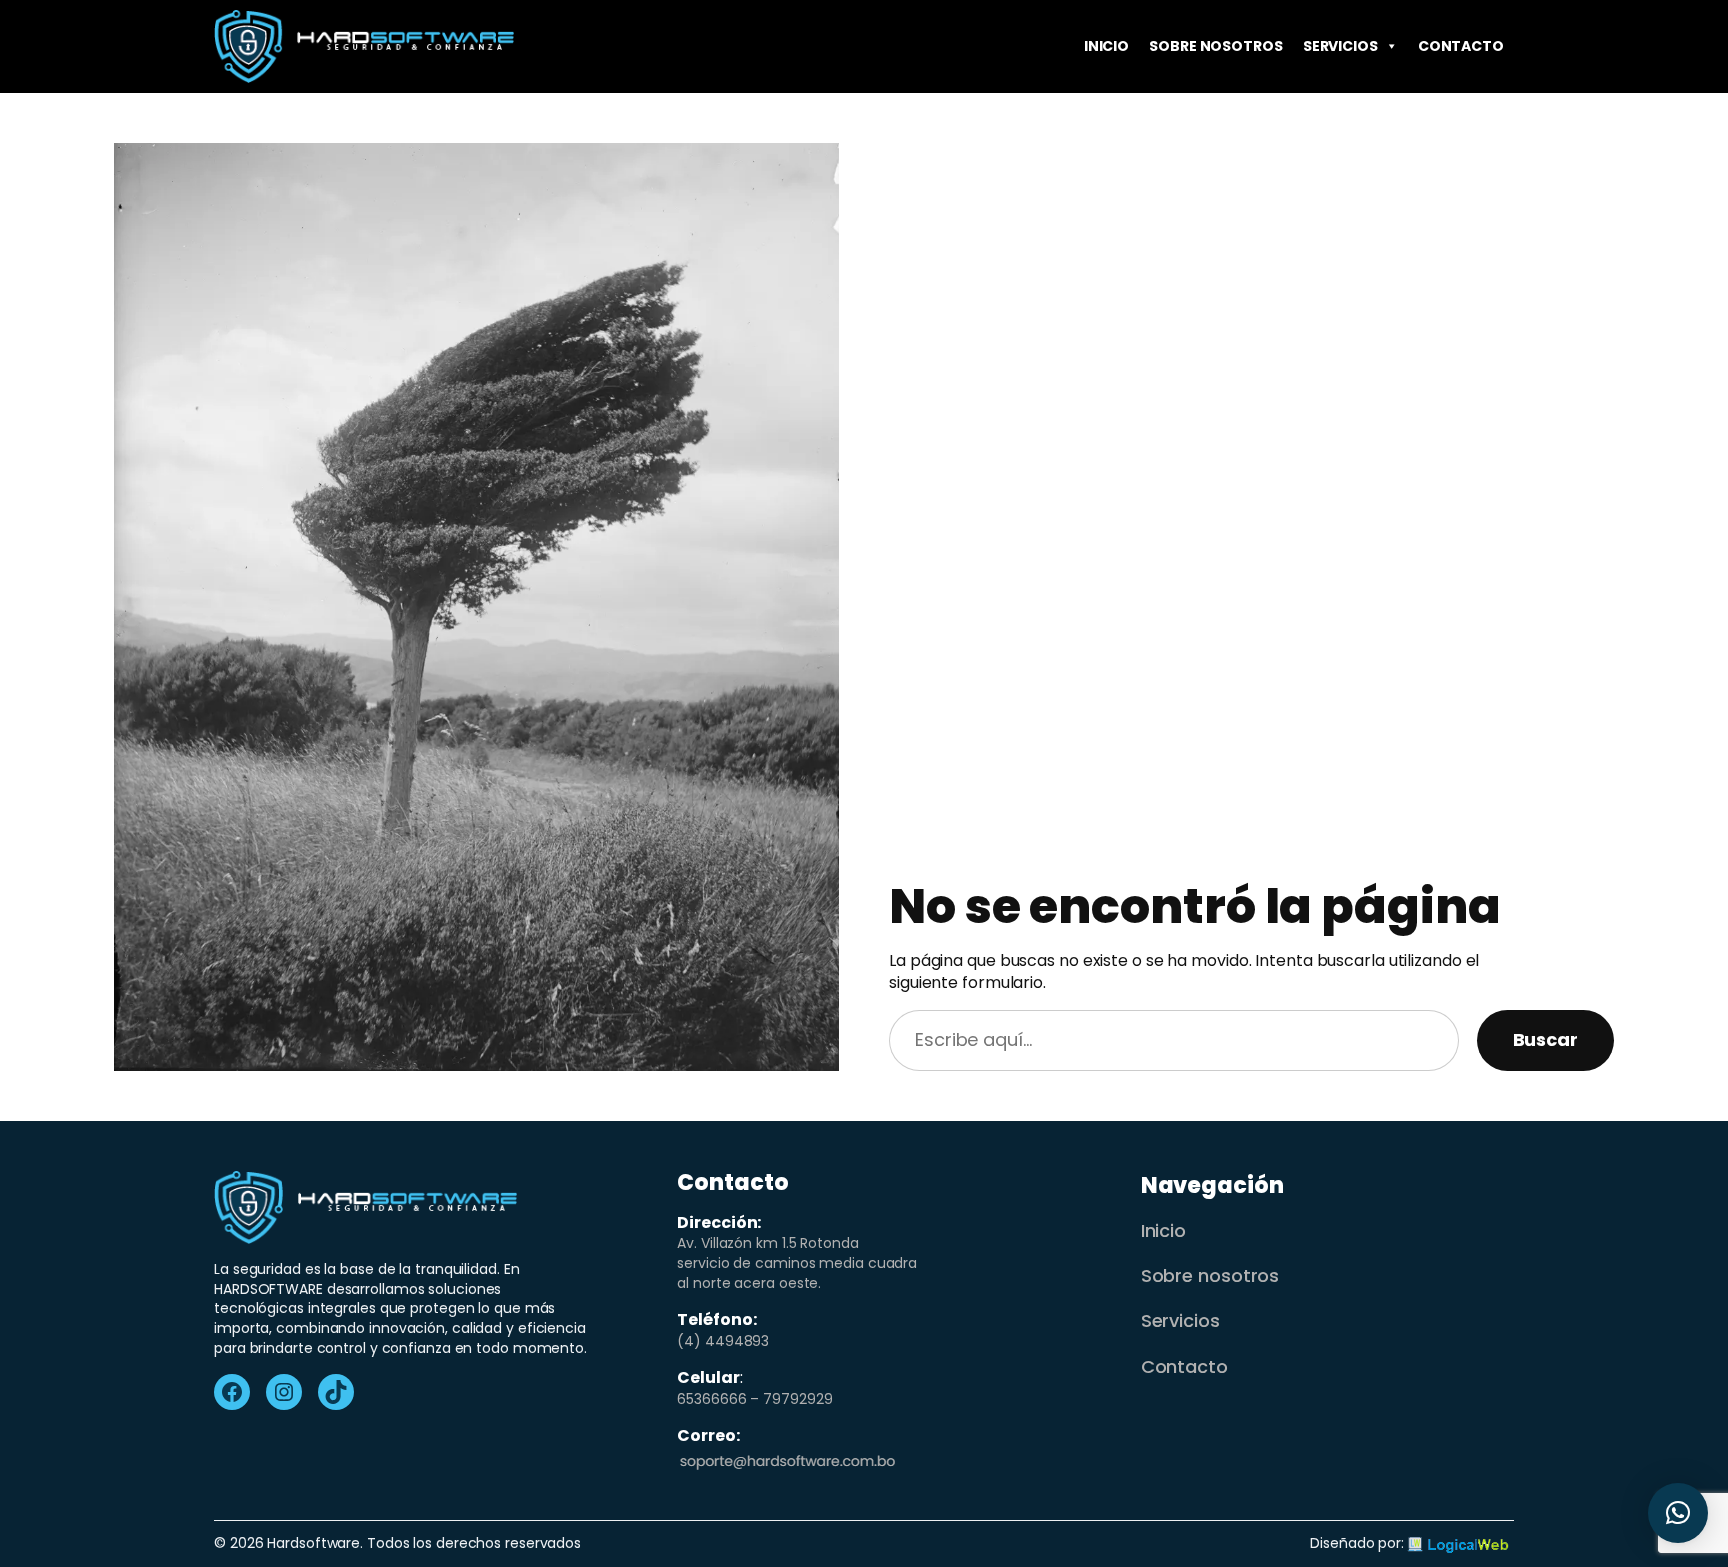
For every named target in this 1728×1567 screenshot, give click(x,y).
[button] (1678, 1513)
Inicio (1106, 46)
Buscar (1545, 1039)
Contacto (1461, 46)
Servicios (1340, 46)
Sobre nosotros (1216, 46)
